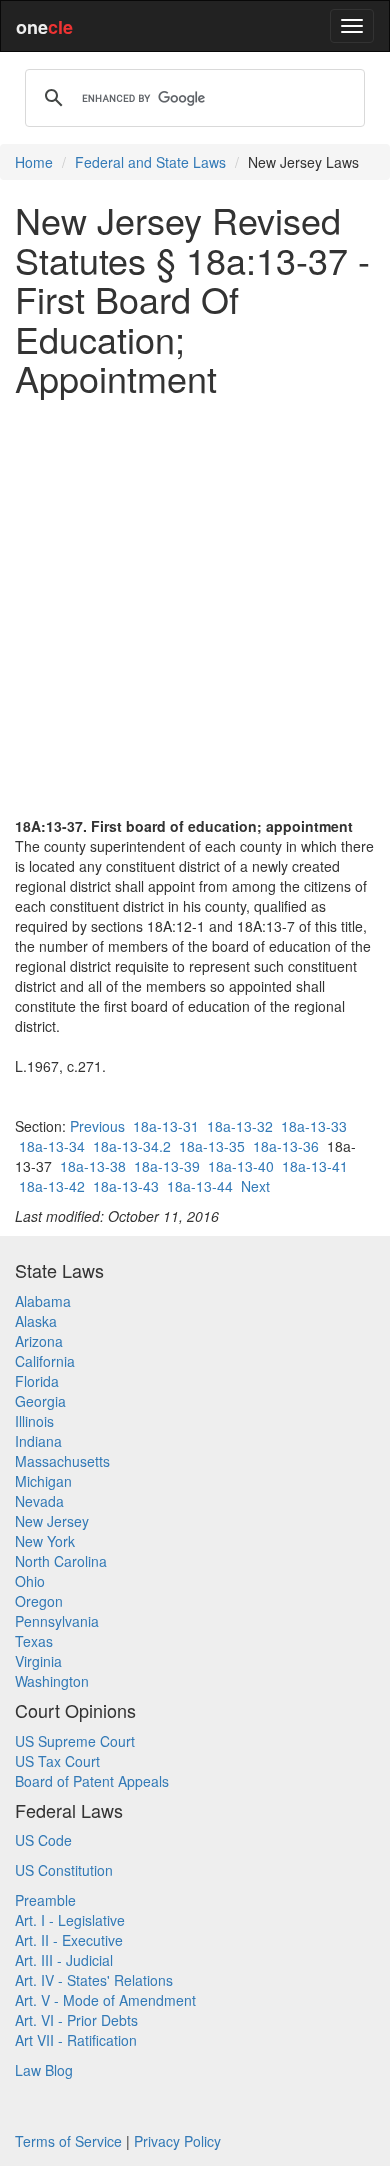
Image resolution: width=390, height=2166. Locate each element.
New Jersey (52, 1521)
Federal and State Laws (150, 162)
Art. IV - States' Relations (94, 1980)
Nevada (39, 1501)
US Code (43, 1840)
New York (45, 1541)
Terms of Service (68, 2141)
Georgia (40, 1401)
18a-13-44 (200, 1186)
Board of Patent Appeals (92, 1781)
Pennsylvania (57, 1621)
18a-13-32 (240, 1126)
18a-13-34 (52, 1146)
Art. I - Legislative (70, 1920)
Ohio (30, 1581)
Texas (34, 1641)
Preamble (45, 1900)
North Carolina (61, 1561)
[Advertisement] (195, 607)
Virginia (38, 1661)
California (45, 1361)
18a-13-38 (93, 1166)
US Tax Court (57, 1761)
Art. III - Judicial (64, 1960)
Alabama (43, 1301)
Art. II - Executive (69, 1940)
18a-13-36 (286, 1146)
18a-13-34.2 (132, 1146)
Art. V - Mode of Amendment (105, 2000)
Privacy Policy (177, 2141)
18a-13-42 (52, 1186)
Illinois (34, 1421)
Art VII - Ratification (76, 2040)
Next (255, 1186)
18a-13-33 (314, 1126)
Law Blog (44, 2070)
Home (34, 162)
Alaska (36, 1321)
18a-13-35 (212, 1146)
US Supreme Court (75, 1741)
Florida (37, 1381)
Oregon (39, 1601)
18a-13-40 (241, 1166)
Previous (97, 1126)
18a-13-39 (167, 1166)
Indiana (38, 1441)
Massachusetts (62, 1461)
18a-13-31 (166, 1126)
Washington (52, 1681)
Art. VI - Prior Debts (76, 2020)
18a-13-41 (315, 1166)
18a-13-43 (126, 1186)
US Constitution (64, 1870)
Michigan (43, 1481)
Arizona (39, 1341)
